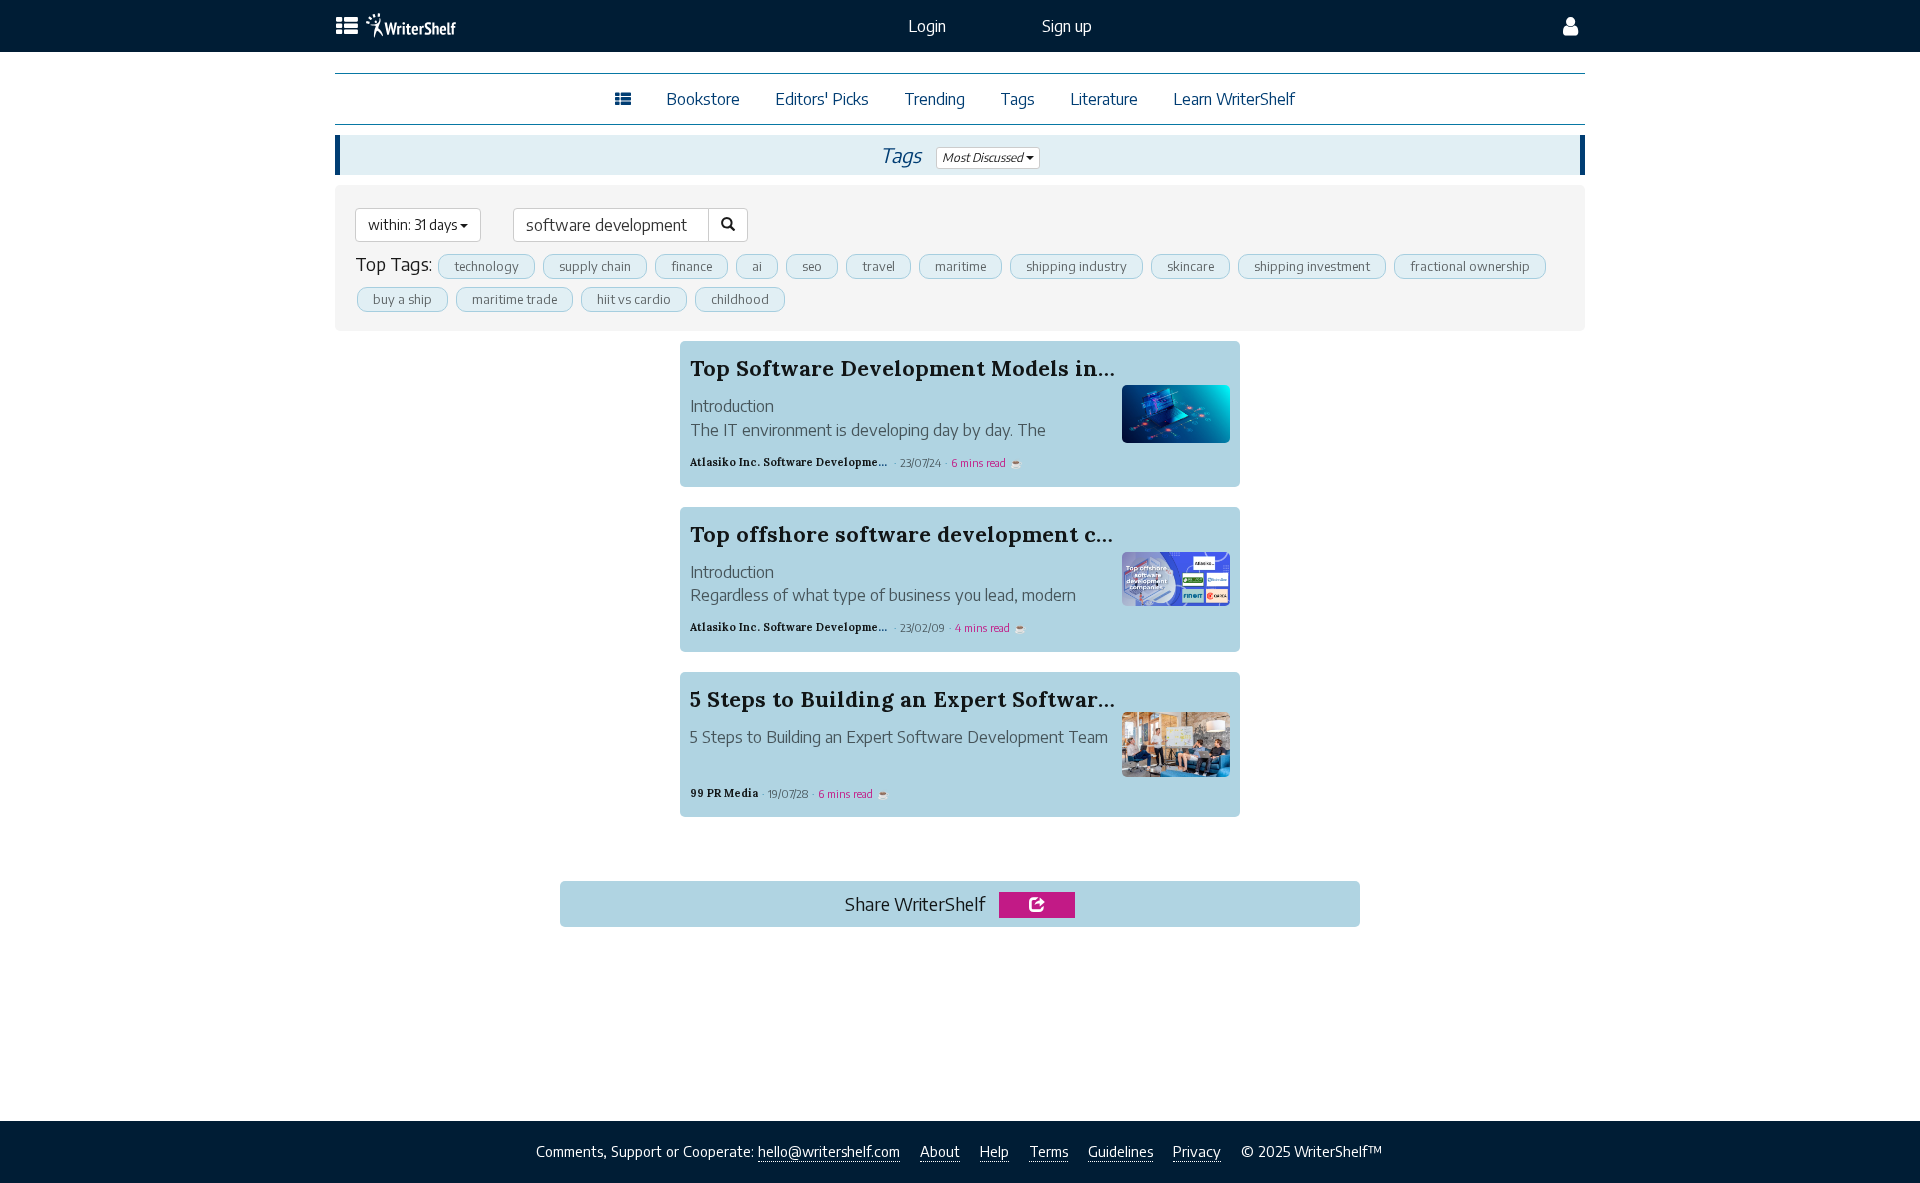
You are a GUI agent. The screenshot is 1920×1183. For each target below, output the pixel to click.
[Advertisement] (960, 1018)
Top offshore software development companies (945, 534)
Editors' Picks (822, 99)
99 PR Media (724, 793)
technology (486, 266)
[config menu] (1570, 26)
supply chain (595, 266)
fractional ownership (1470, 266)
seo (812, 266)
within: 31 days (414, 224)
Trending (934, 99)
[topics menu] (347, 27)
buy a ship (402, 299)
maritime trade (514, 299)
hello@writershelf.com (829, 1151)
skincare (1190, 266)
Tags (1017, 99)
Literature (1104, 99)
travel (878, 266)
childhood (740, 299)
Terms (1048, 1151)
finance (691, 266)
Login (927, 26)
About (940, 1151)
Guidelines (1120, 1151)
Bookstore (703, 99)
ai (757, 266)
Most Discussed (984, 157)
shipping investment (1312, 266)
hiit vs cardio (634, 299)
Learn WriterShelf (1234, 99)
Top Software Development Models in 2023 (921, 368)
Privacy (1197, 1151)
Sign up (1067, 26)
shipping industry (1076, 266)
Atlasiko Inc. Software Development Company (816, 462)
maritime (960, 266)
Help (994, 1151)
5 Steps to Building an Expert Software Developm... (965, 699)
